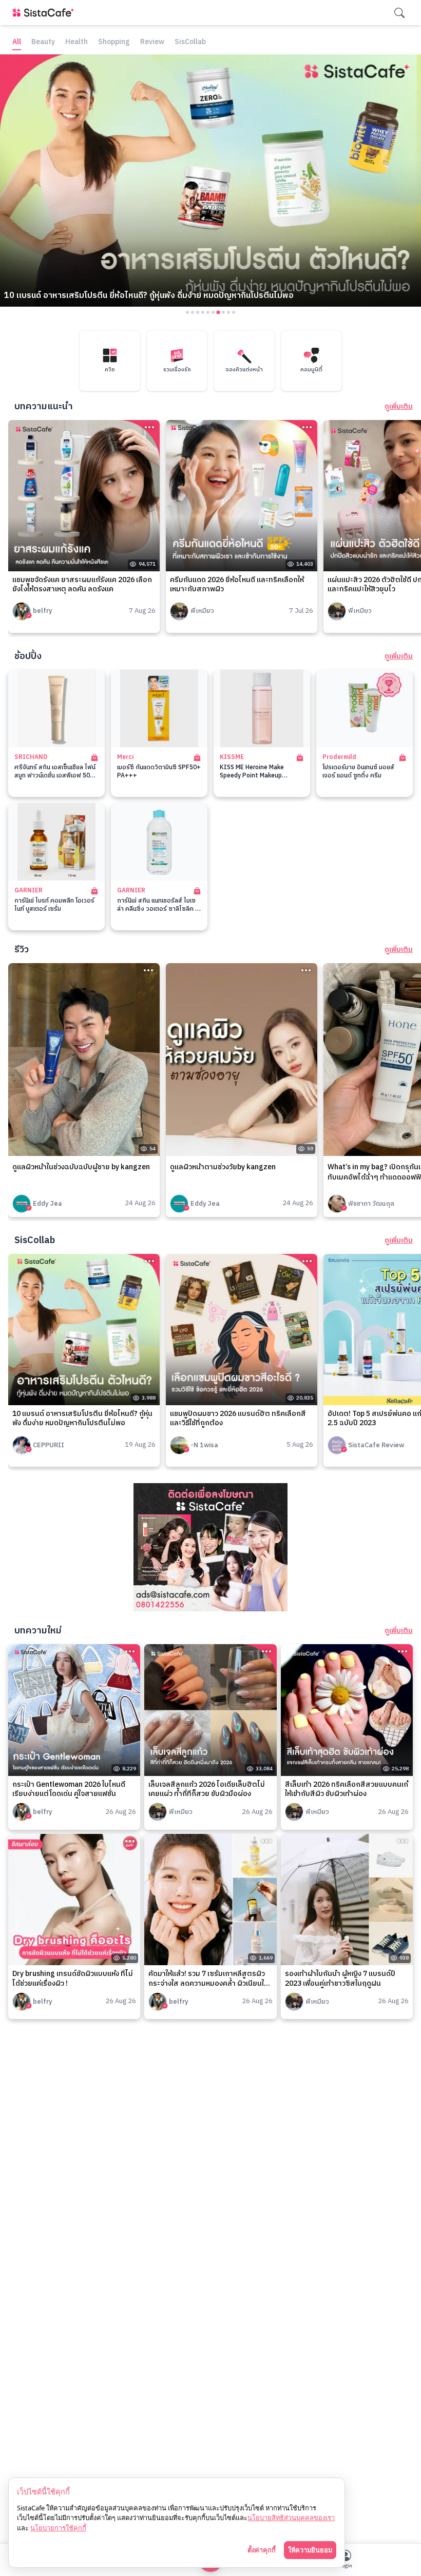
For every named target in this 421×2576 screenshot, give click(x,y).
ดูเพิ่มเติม (399, 407)
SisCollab (190, 42)
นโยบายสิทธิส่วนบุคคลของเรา (291, 2518)
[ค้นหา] (399, 13)
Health (76, 42)
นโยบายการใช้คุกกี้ (58, 2528)
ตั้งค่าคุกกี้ (262, 2550)
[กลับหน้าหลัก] (45, 13)
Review (152, 42)
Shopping (114, 42)
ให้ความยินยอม (310, 2550)
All (17, 42)
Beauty (43, 42)
